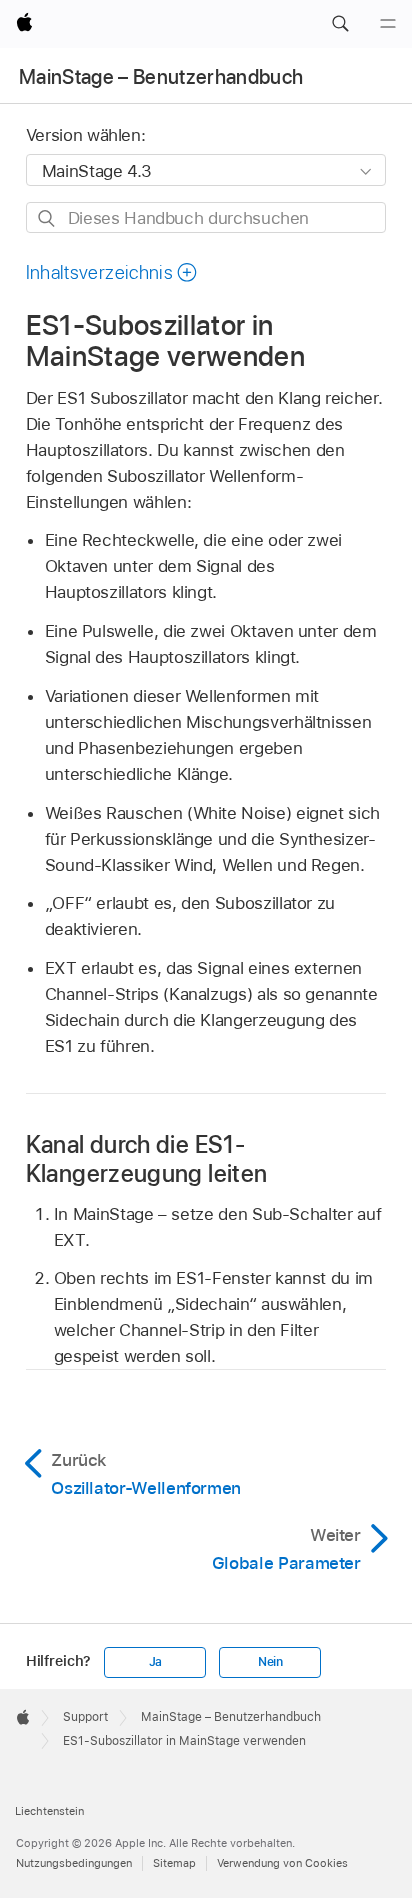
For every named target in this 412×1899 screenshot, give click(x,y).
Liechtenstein (49, 1811)
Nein (270, 1662)
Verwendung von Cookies (282, 1863)
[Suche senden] (47, 218)
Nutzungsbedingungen (74, 1863)
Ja (156, 1662)
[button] (340, 24)
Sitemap (174, 1863)
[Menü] (388, 24)
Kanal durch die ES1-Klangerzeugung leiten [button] (147, 1159)
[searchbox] (206, 217)
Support (85, 1717)
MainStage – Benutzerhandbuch (161, 77)
